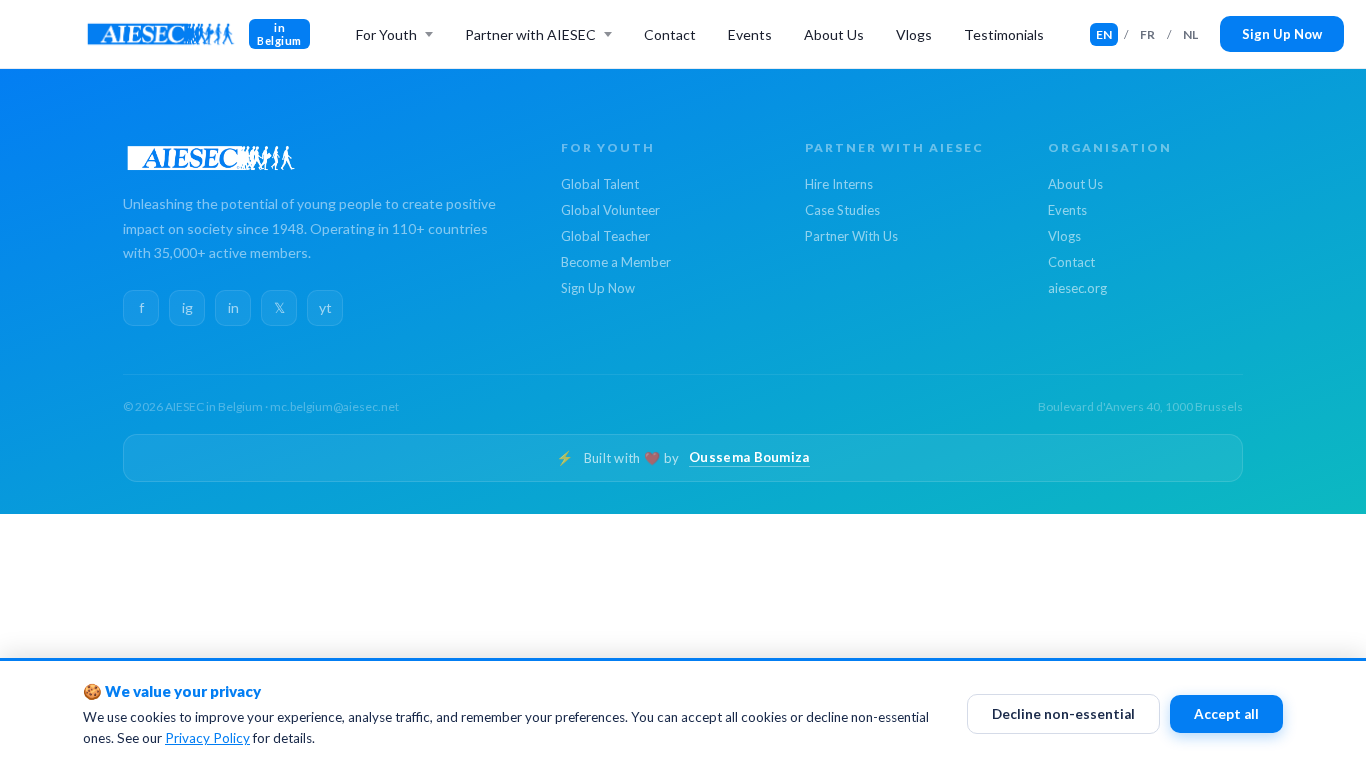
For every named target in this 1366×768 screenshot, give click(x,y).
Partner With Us (851, 236)
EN (1104, 34)
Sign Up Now (1282, 34)
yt (325, 307)
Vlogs (914, 34)
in (233, 307)
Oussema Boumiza (749, 457)
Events (750, 34)
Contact (670, 34)
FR (1147, 34)
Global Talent (600, 184)
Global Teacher (605, 236)
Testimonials (1004, 34)
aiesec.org (1077, 288)
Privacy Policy (207, 738)
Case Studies (842, 210)
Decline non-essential (1063, 714)
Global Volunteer (610, 210)
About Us (834, 34)
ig (187, 307)
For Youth (386, 34)
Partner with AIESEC (530, 34)
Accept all (1226, 714)
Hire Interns (839, 184)
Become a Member (616, 262)
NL (1190, 34)
